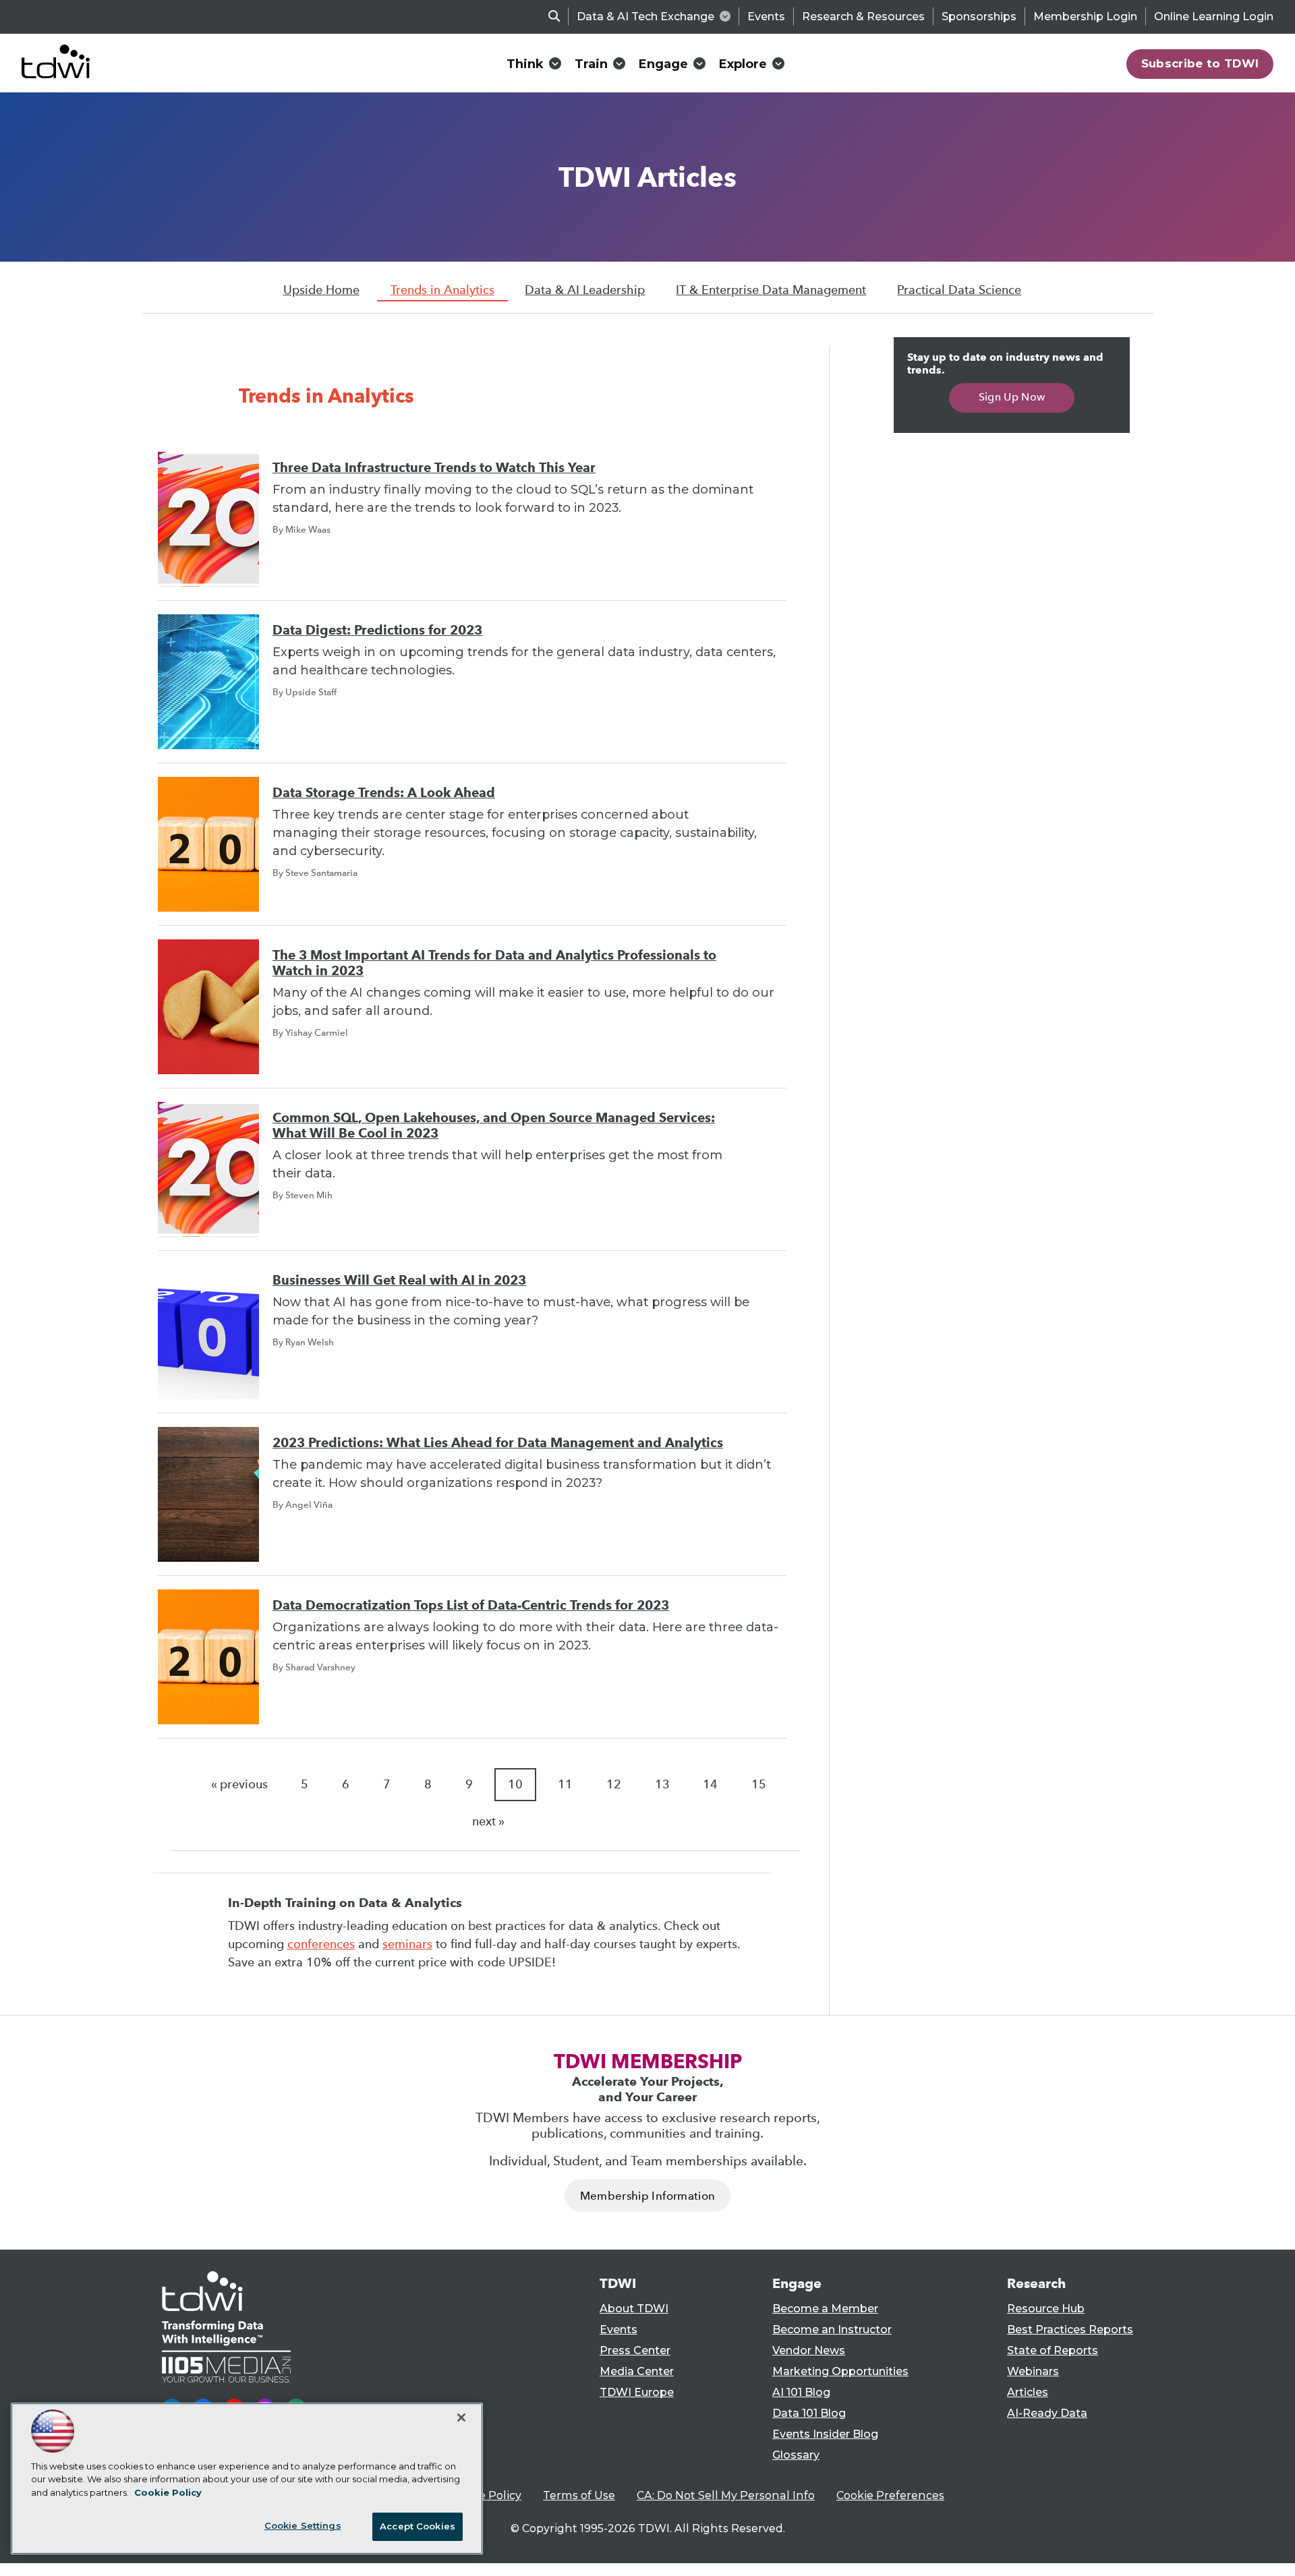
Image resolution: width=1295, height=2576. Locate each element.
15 (759, 1784)
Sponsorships (979, 17)
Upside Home (321, 290)
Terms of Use (579, 2495)
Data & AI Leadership (585, 290)
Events (766, 17)
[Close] (461, 2418)
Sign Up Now (1012, 397)
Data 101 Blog (809, 2413)
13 (662, 1784)
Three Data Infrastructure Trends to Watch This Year (434, 468)
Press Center (635, 2350)
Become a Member (825, 2309)
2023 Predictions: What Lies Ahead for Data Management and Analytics (498, 1443)
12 (614, 1784)
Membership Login (1085, 17)
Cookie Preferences (890, 2495)
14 (710, 1784)
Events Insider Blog (825, 2434)
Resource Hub (1046, 2309)
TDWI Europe (637, 2392)
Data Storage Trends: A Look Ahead (384, 793)
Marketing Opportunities (840, 2371)
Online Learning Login (1214, 17)
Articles (1028, 2392)
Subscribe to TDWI (1200, 63)
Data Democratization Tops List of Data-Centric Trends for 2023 (471, 1605)
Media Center (637, 2371)
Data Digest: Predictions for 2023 (377, 630)
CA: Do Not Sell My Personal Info (726, 2495)
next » (488, 1821)
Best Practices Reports (1070, 2330)
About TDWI (634, 2309)
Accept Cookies (418, 2526)
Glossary (796, 2455)
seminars (407, 1944)
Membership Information (647, 2196)
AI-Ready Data (1047, 2413)
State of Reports (1053, 2350)
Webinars (1033, 2371)
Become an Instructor (832, 2330)
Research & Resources (863, 17)
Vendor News (809, 2350)
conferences (321, 1944)
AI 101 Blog (801, 2392)
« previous (239, 1784)
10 (515, 1784)
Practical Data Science (959, 290)
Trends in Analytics (442, 290)
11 (565, 1784)
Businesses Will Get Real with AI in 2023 (399, 1280)
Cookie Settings (303, 2525)
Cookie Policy (485, 2495)
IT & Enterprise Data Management (771, 290)
